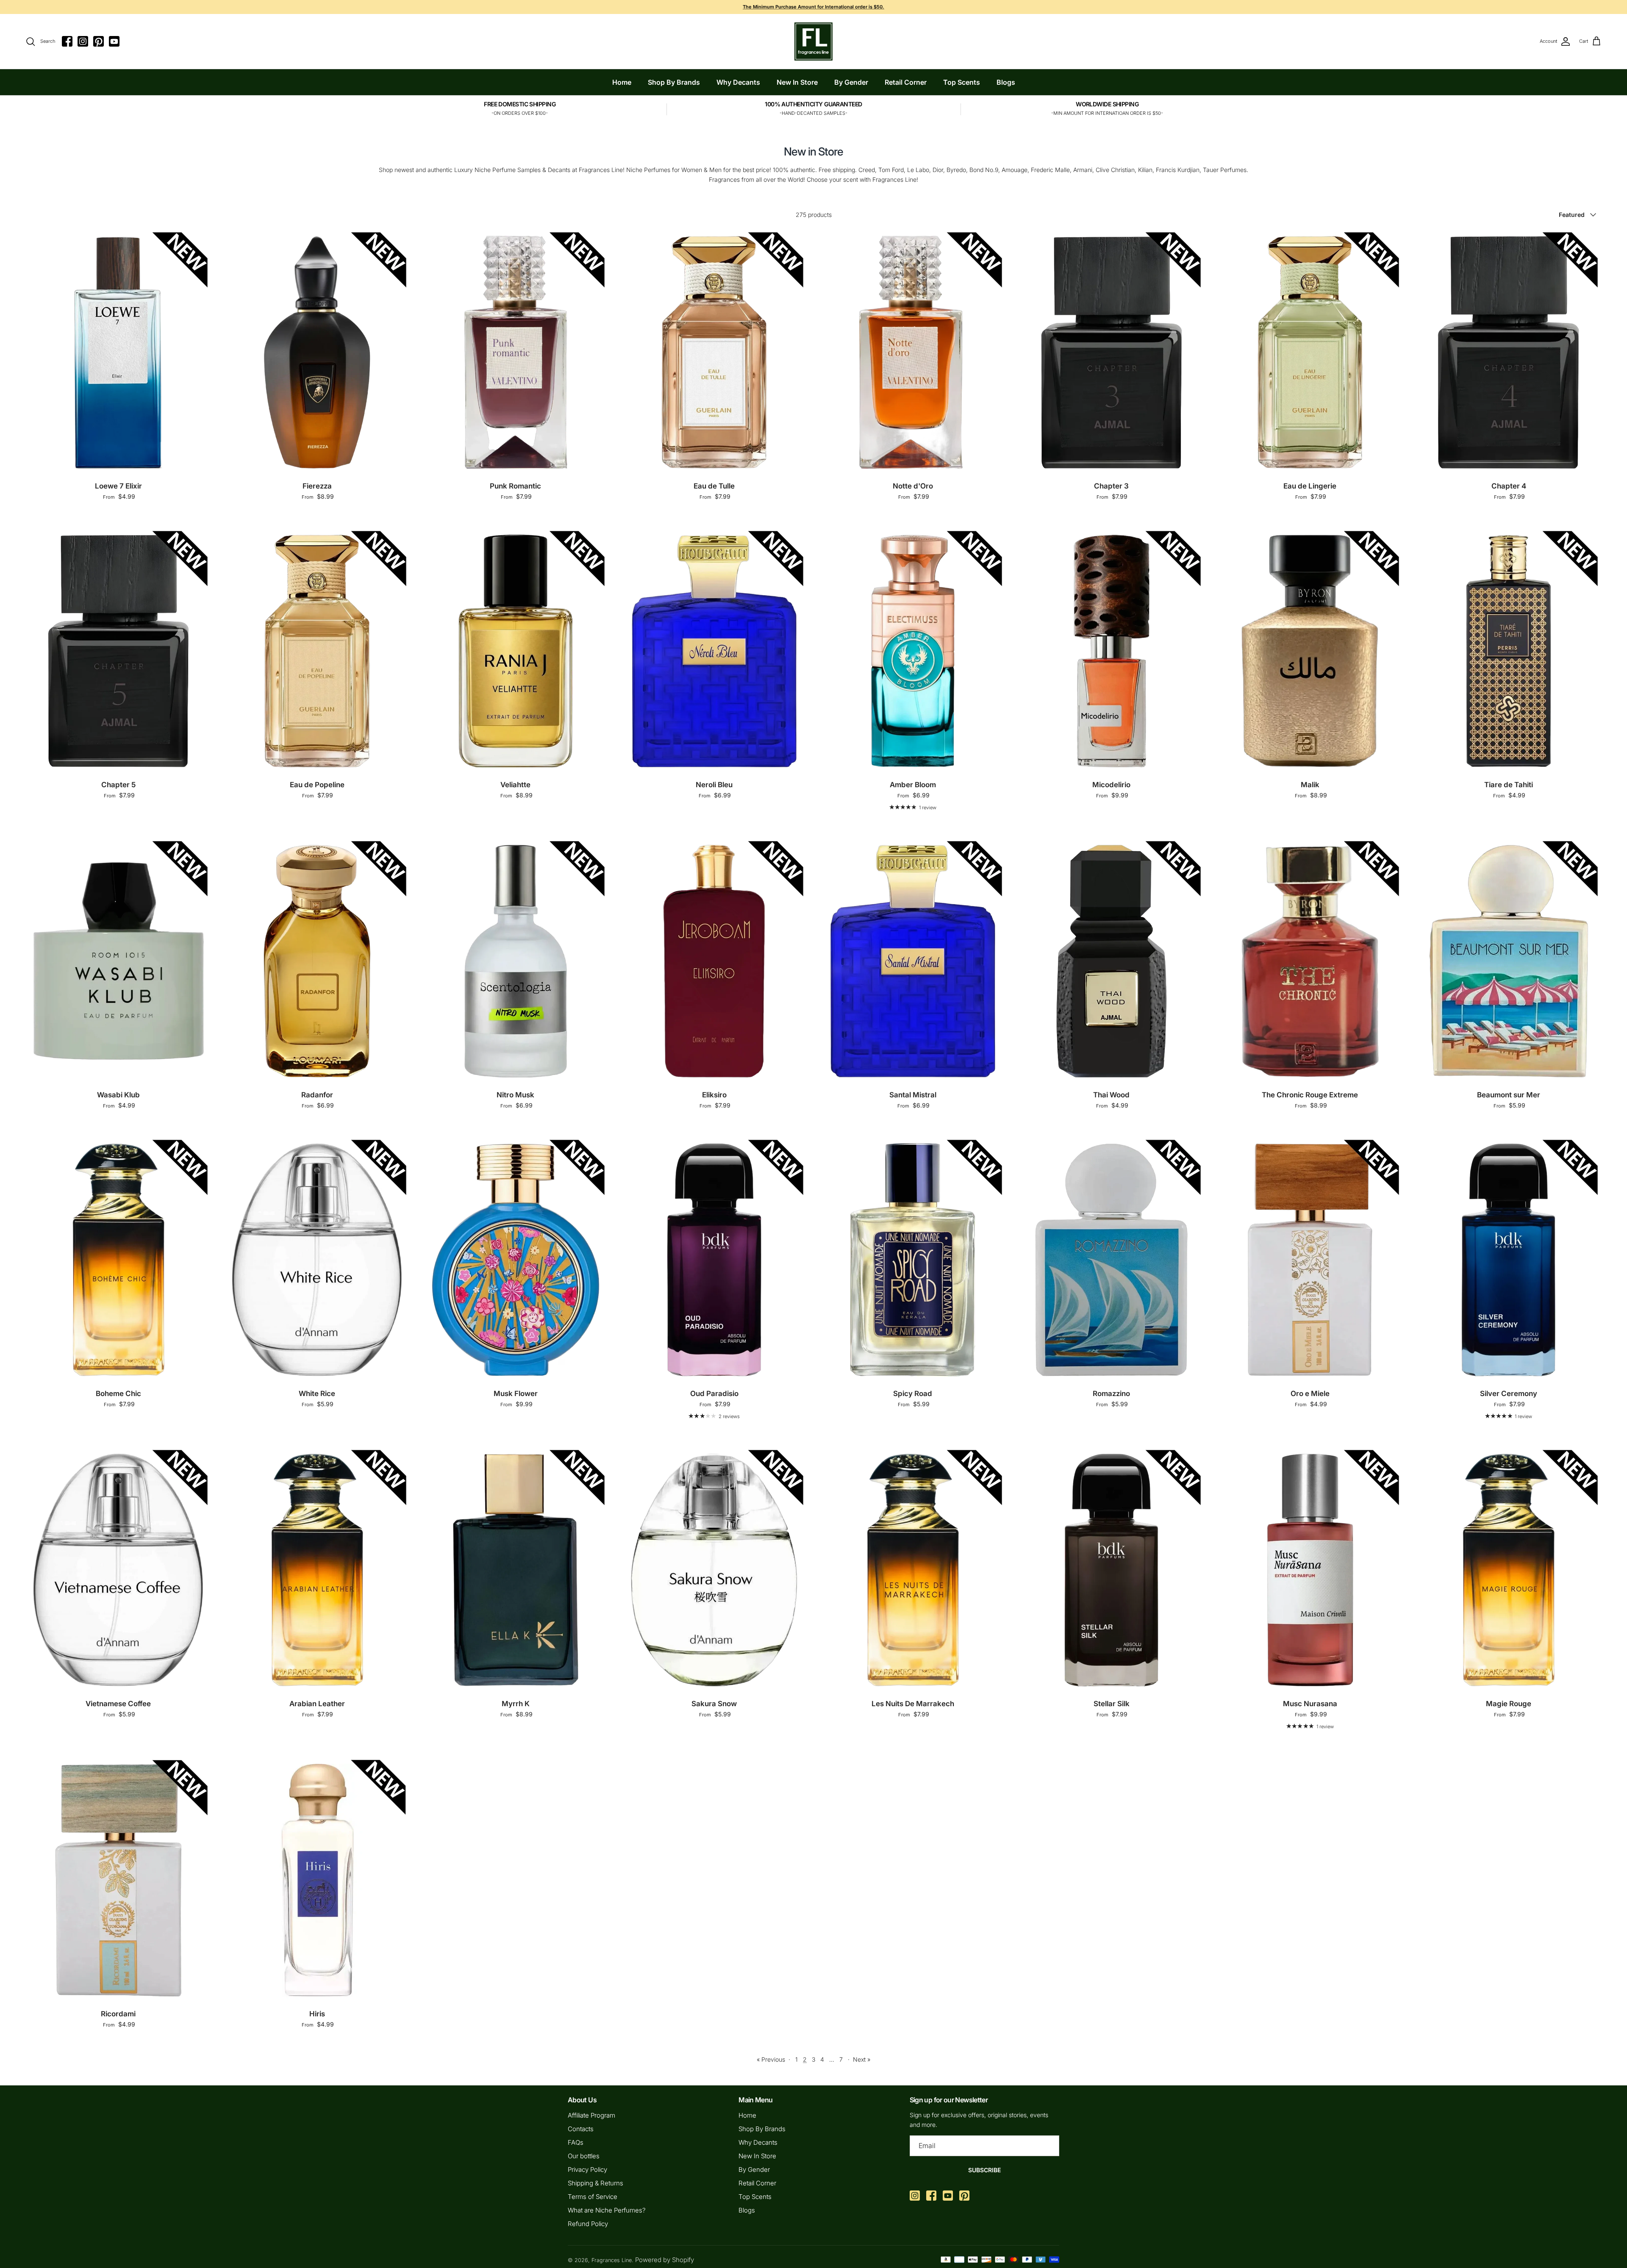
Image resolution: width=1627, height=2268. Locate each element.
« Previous (771, 2059)
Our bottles (584, 2156)
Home (622, 82)
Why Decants (738, 82)
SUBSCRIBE (984, 2170)
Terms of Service (593, 2197)
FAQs (576, 2142)
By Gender (851, 82)
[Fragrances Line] (813, 42)
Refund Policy (588, 2224)
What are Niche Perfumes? (607, 2210)
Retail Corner (906, 82)
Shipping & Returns (596, 2183)
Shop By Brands (674, 82)
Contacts (581, 2129)
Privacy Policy (587, 2169)
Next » (862, 2059)
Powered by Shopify (665, 2260)
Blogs (1006, 82)
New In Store (797, 82)
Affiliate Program (591, 2115)
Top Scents (962, 82)
